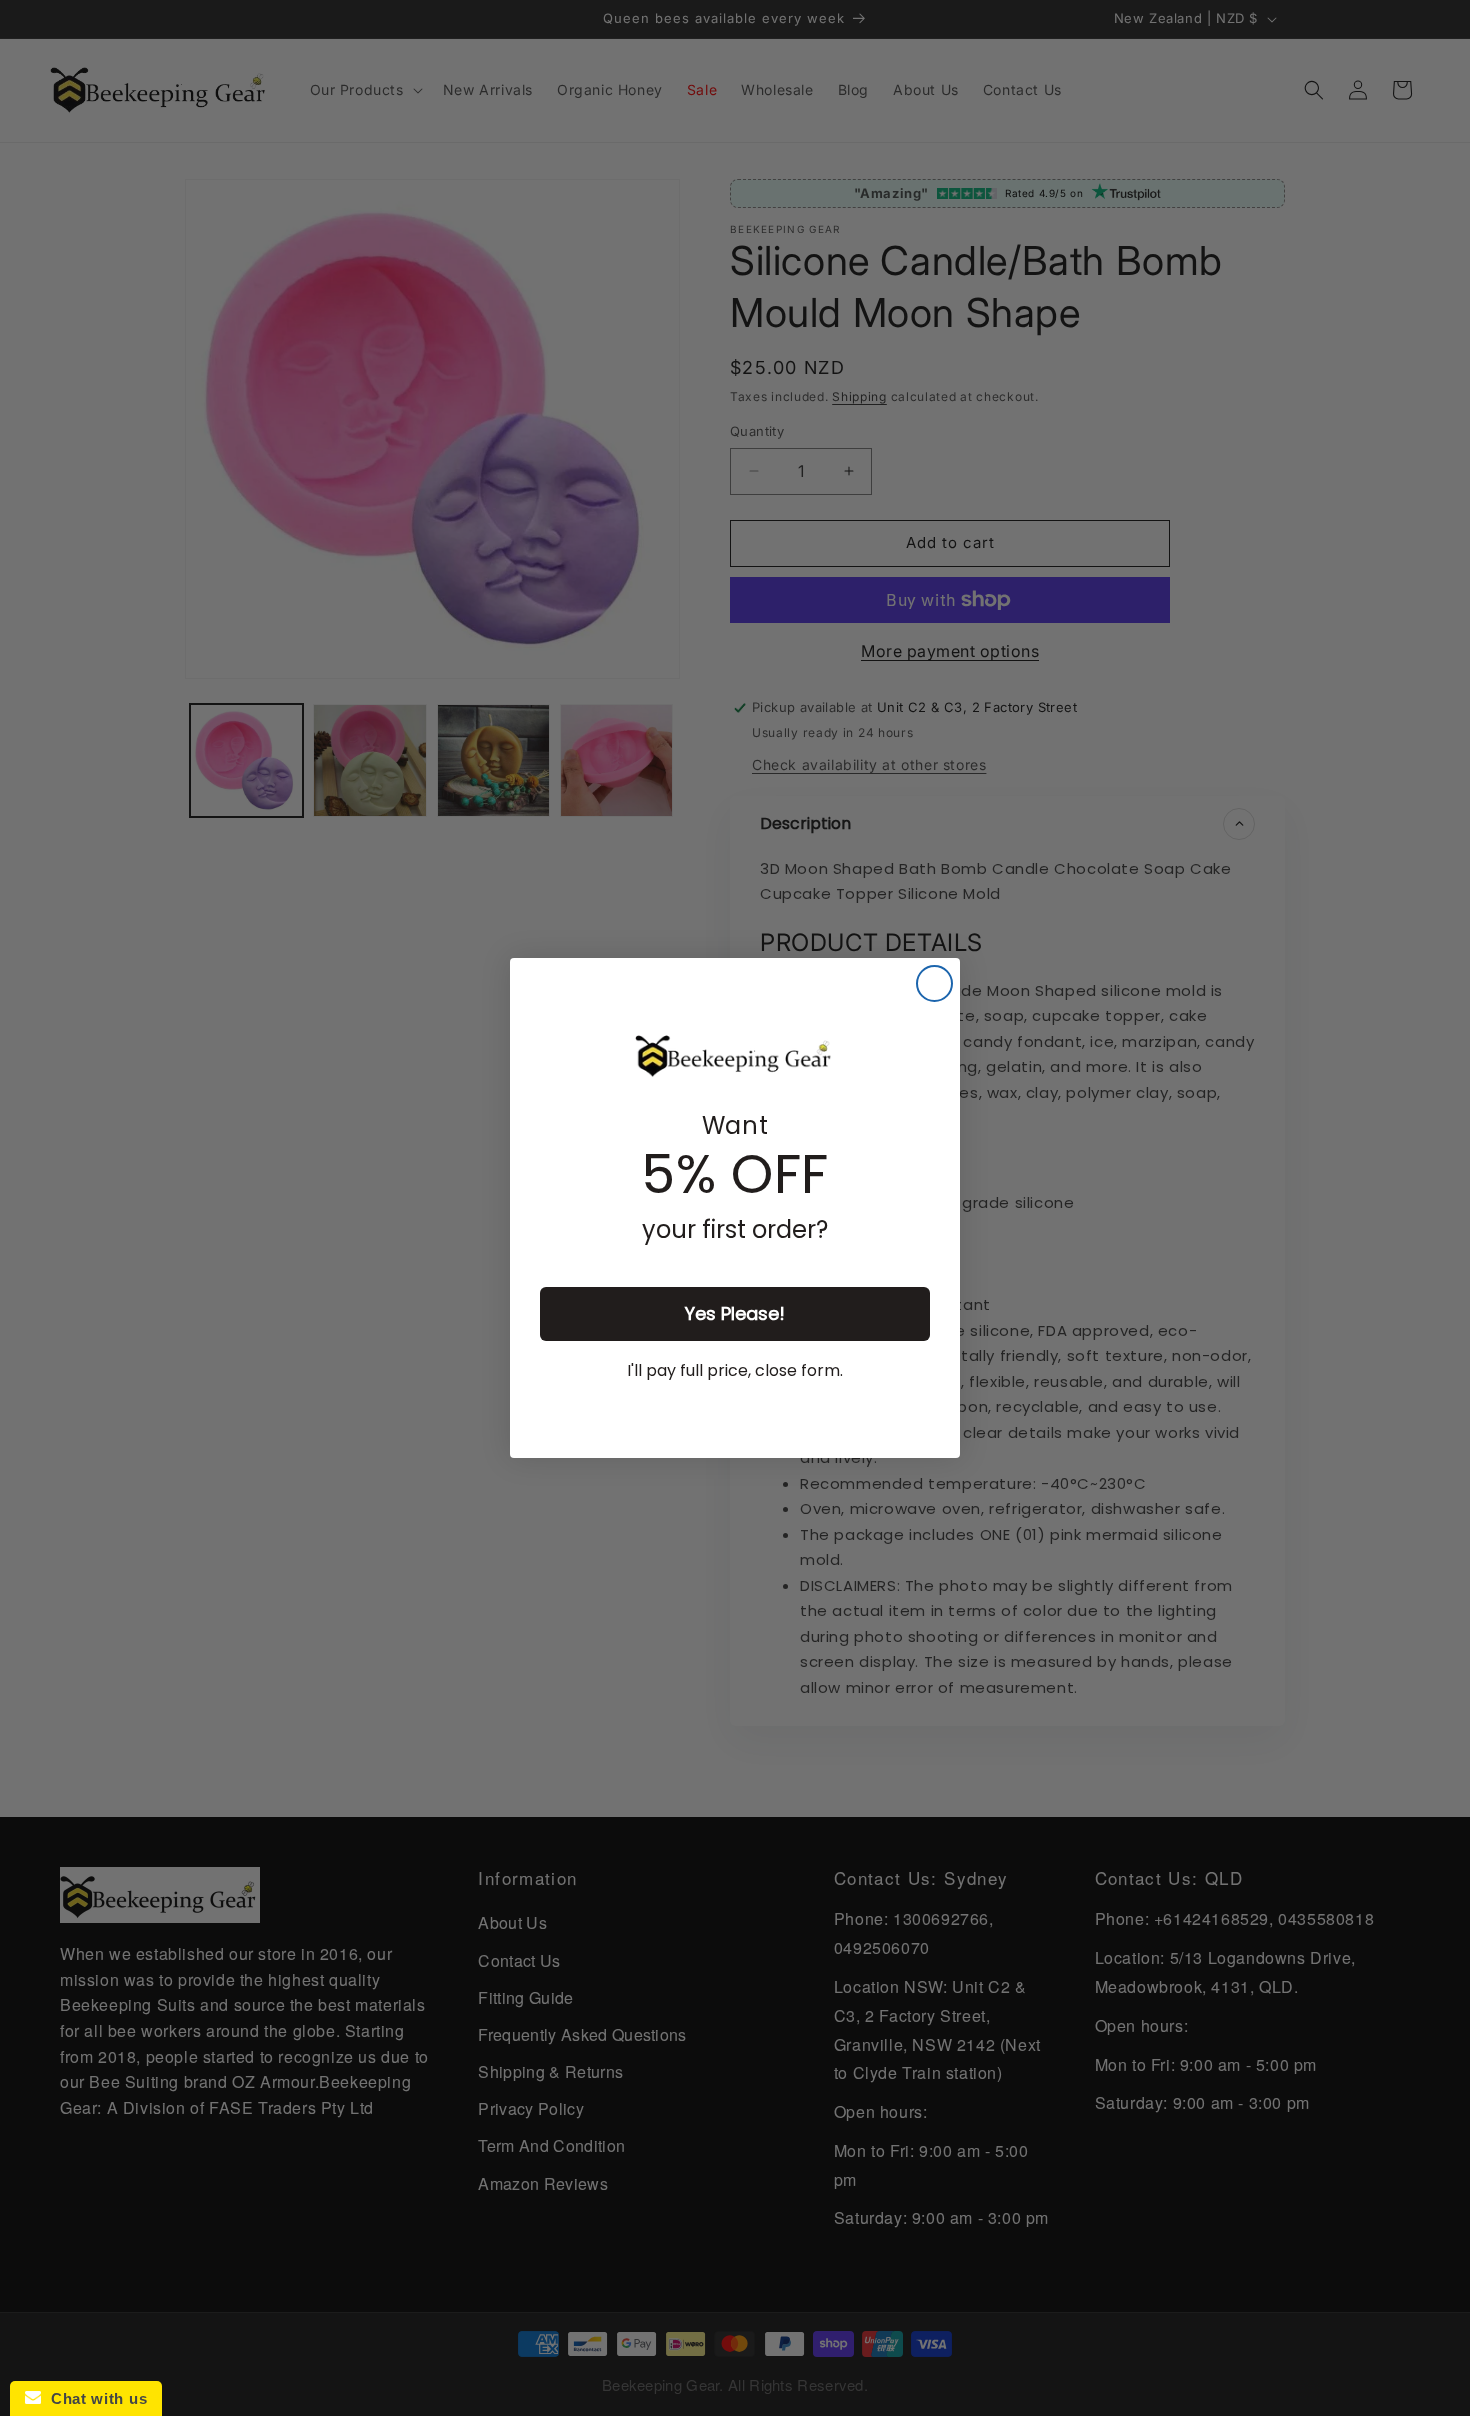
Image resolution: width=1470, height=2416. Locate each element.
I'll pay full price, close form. (735, 1370)
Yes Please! (735, 1313)
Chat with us (94, 2398)
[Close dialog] (934, 983)
